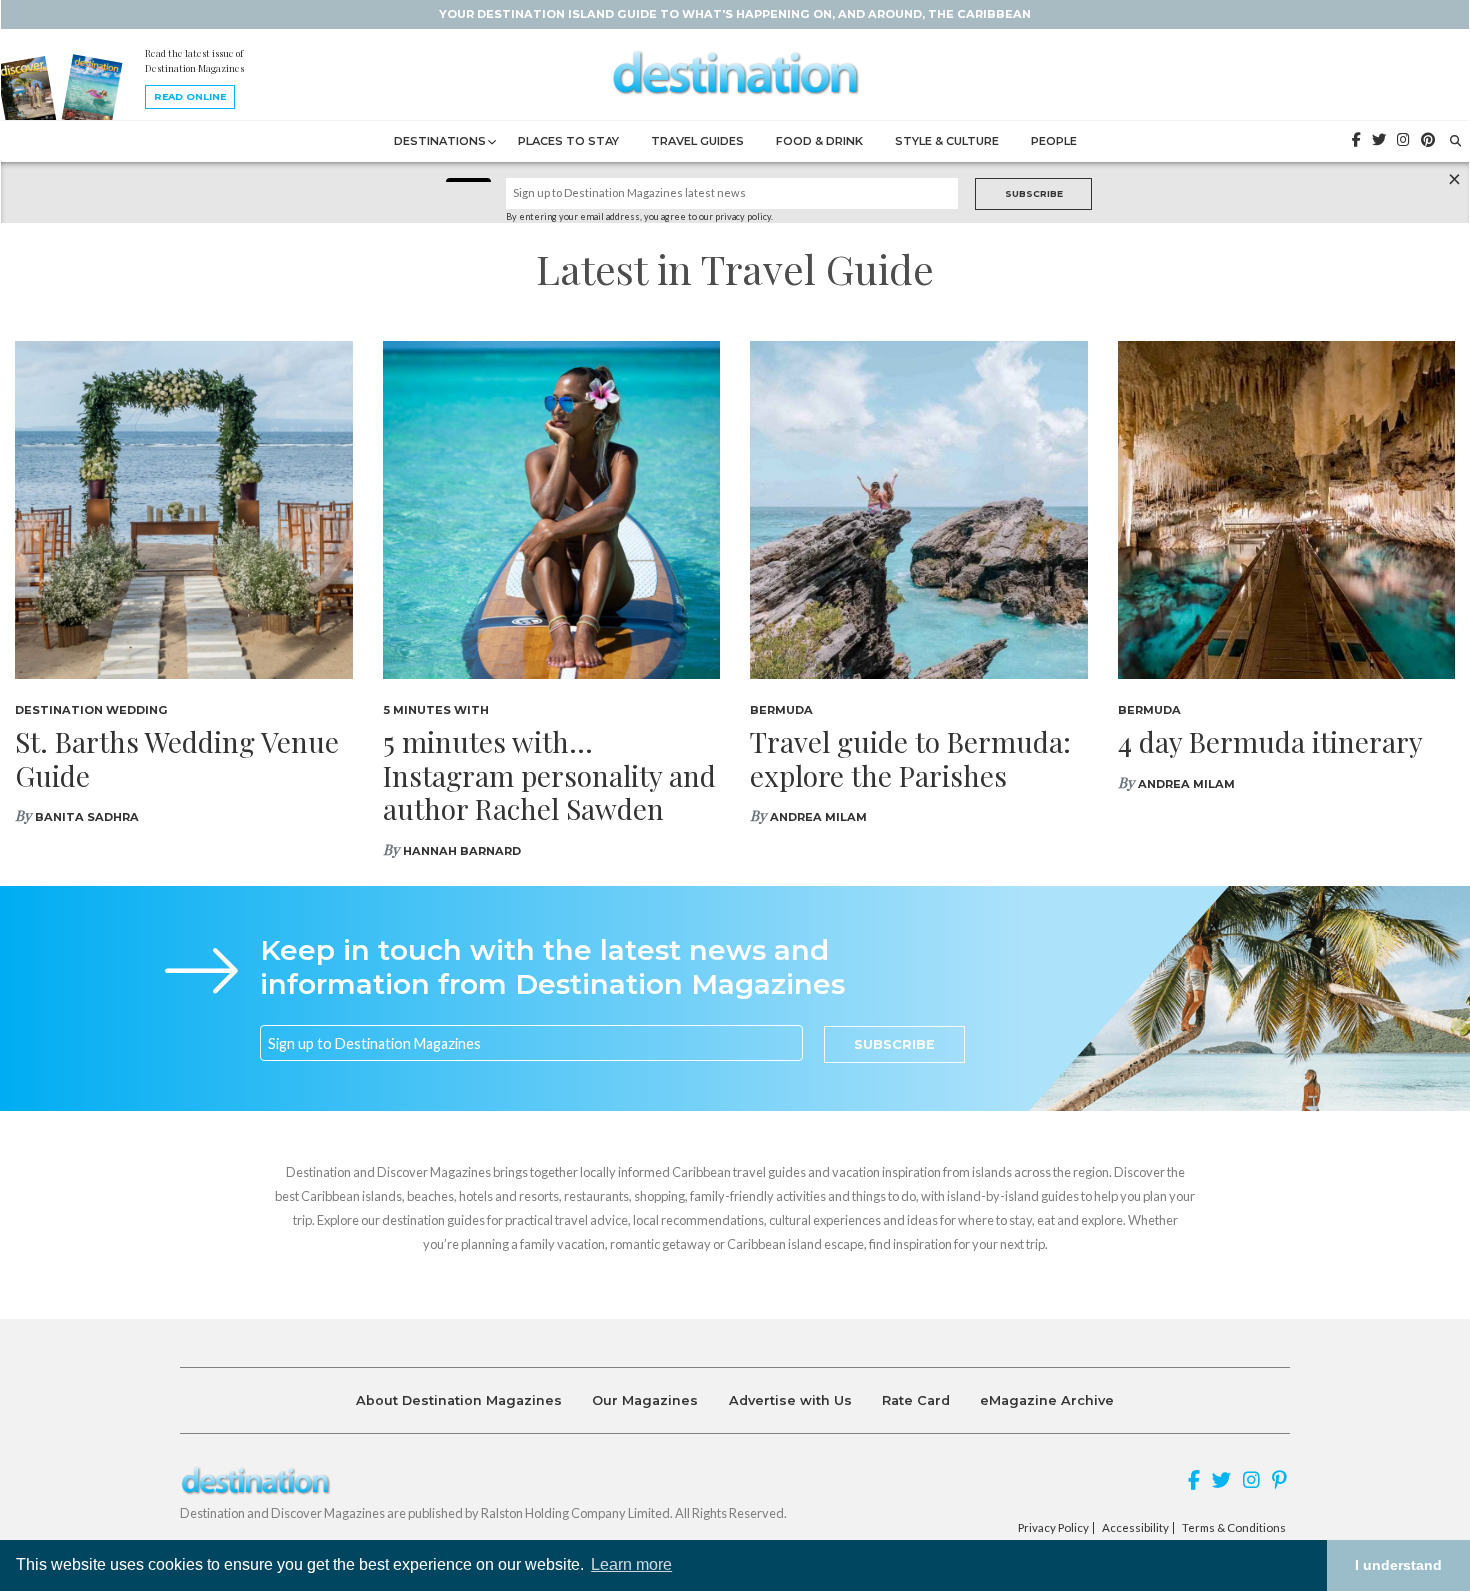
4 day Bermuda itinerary (1270, 741)
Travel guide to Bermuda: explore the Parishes (910, 758)
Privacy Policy (1053, 1528)
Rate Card (916, 1400)
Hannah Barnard (462, 851)
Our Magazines (645, 1400)
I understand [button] (1398, 1565)
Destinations (440, 141)
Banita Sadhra (87, 817)
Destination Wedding (91, 710)
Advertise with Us (790, 1400)
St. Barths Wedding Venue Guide (177, 758)
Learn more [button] (631, 1564)
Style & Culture (947, 141)
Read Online (190, 96)
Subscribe (1034, 193)
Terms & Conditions (1234, 1528)
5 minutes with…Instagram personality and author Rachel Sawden (549, 775)
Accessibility (1135, 1528)
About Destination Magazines (459, 1400)
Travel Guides (697, 141)
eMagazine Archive (1047, 1400)
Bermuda (781, 710)
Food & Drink (819, 141)
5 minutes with (436, 710)
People (1054, 141)
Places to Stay (568, 141)
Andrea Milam (818, 817)
